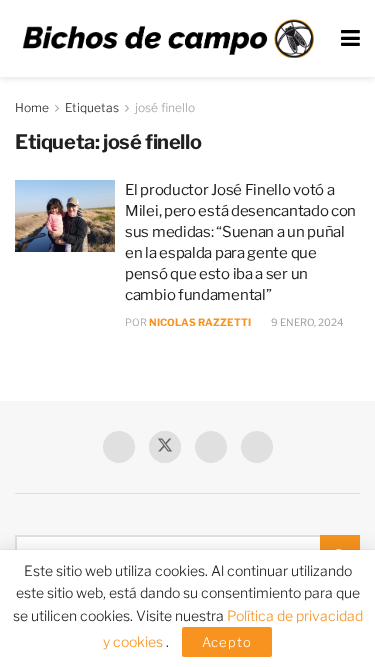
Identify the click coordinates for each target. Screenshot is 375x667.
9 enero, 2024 (306, 322)
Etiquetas (92, 107)
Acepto (227, 642)
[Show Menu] (350, 38)
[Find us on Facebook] (119, 447)
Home (32, 107)
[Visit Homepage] (168, 38)
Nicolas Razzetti (200, 322)
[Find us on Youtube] (211, 447)
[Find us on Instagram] (257, 447)
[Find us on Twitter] (165, 447)
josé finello (165, 107)
